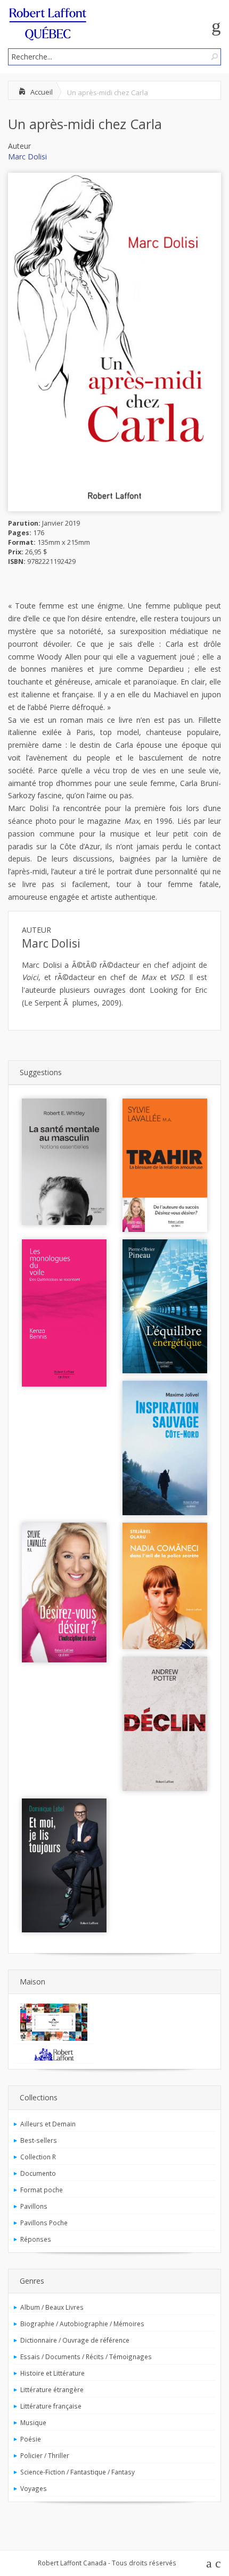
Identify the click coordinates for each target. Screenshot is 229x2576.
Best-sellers (39, 2140)
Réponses (36, 2239)
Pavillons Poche (44, 2223)
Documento (38, 2173)
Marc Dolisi (27, 157)
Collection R (38, 2157)
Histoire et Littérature (52, 2373)
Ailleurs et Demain (48, 2124)
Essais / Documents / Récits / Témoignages (86, 2357)
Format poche (42, 2190)
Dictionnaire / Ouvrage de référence (75, 2340)
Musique (33, 2422)
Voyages (34, 2488)
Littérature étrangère (52, 2389)
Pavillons (34, 2206)
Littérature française (51, 2406)
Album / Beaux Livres (52, 2307)
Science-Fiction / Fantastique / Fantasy (77, 2472)
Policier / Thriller (45, 2455)
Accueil (42, 92)
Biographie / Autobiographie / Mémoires (82, 2324)
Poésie (31, 2439)
